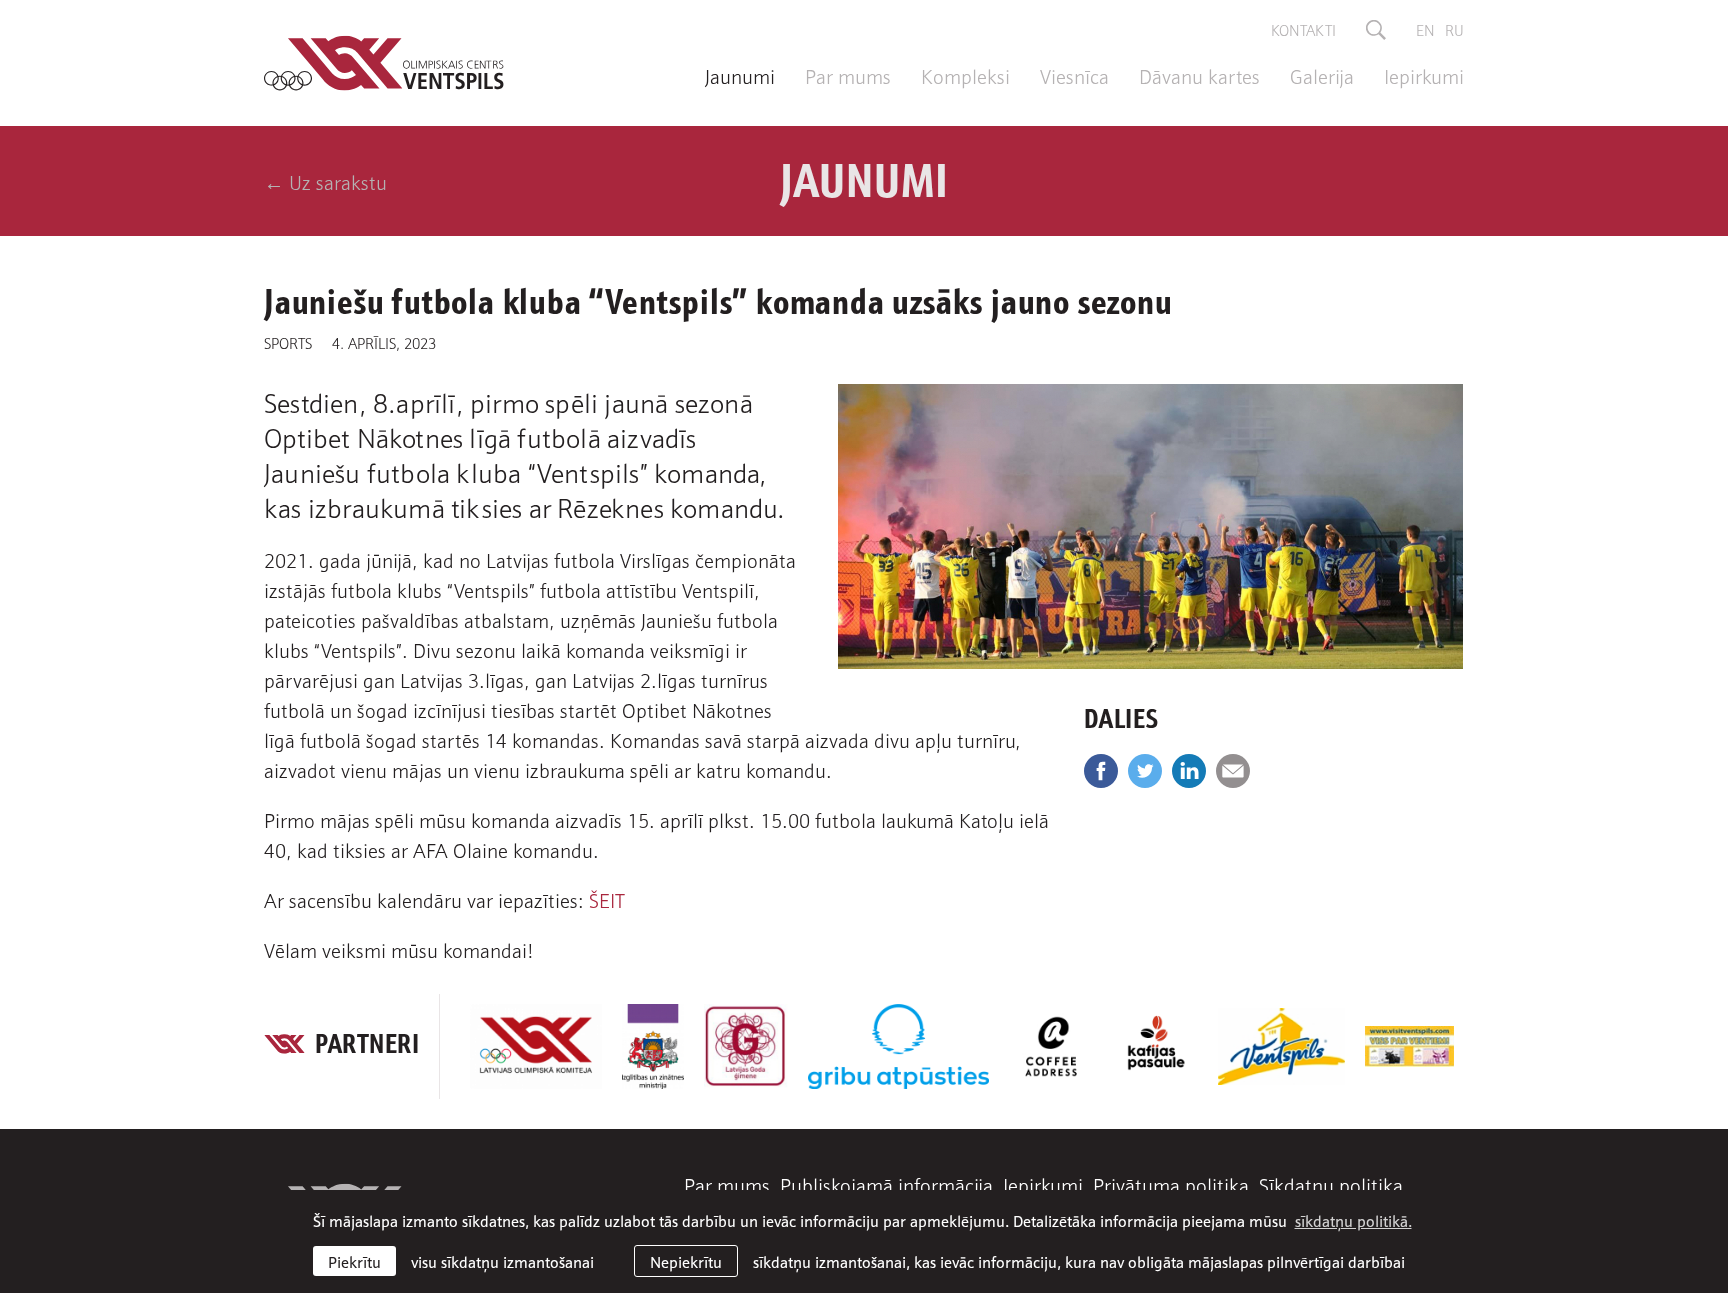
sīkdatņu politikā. (1353, 1220)
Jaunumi (740, 75)
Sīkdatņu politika (1331, 1184)
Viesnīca (1074, 75)
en (1425, 29)
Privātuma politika (1171, 1184)
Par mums (848, 75)
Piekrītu (354, 1261)
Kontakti (1303, 29)
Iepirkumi (1424, 75)
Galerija (1322, 75)
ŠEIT (607, 899)
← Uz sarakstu (325, 181)
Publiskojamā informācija (886, 1184)
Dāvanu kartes (1199, 75)
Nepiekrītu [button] (686, 1261)
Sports (288, 342)
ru (1454, 29)
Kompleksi (965, 75)
